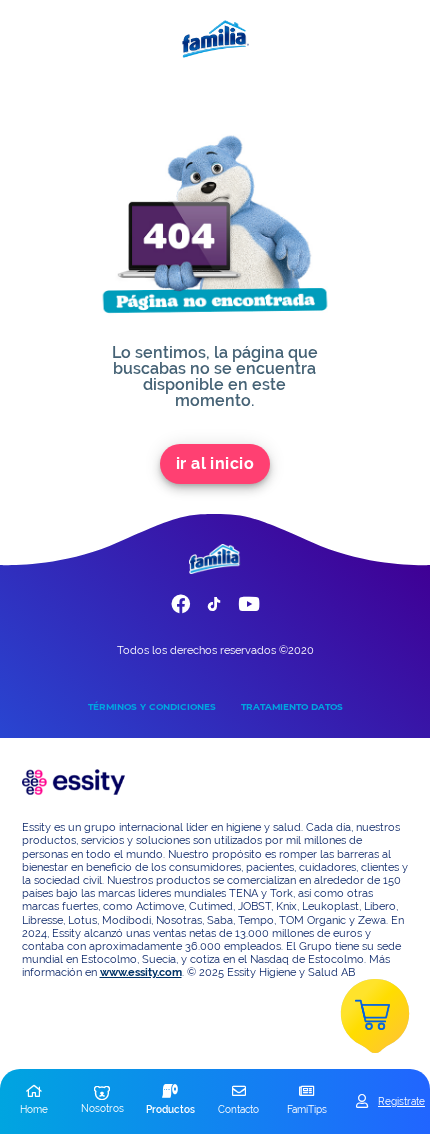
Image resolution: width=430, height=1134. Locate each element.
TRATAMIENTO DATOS (292, 706)
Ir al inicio (215, 463)
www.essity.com (141, 972)
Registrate (401, 1101)
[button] (34, 1101)
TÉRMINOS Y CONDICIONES (152, 706)
